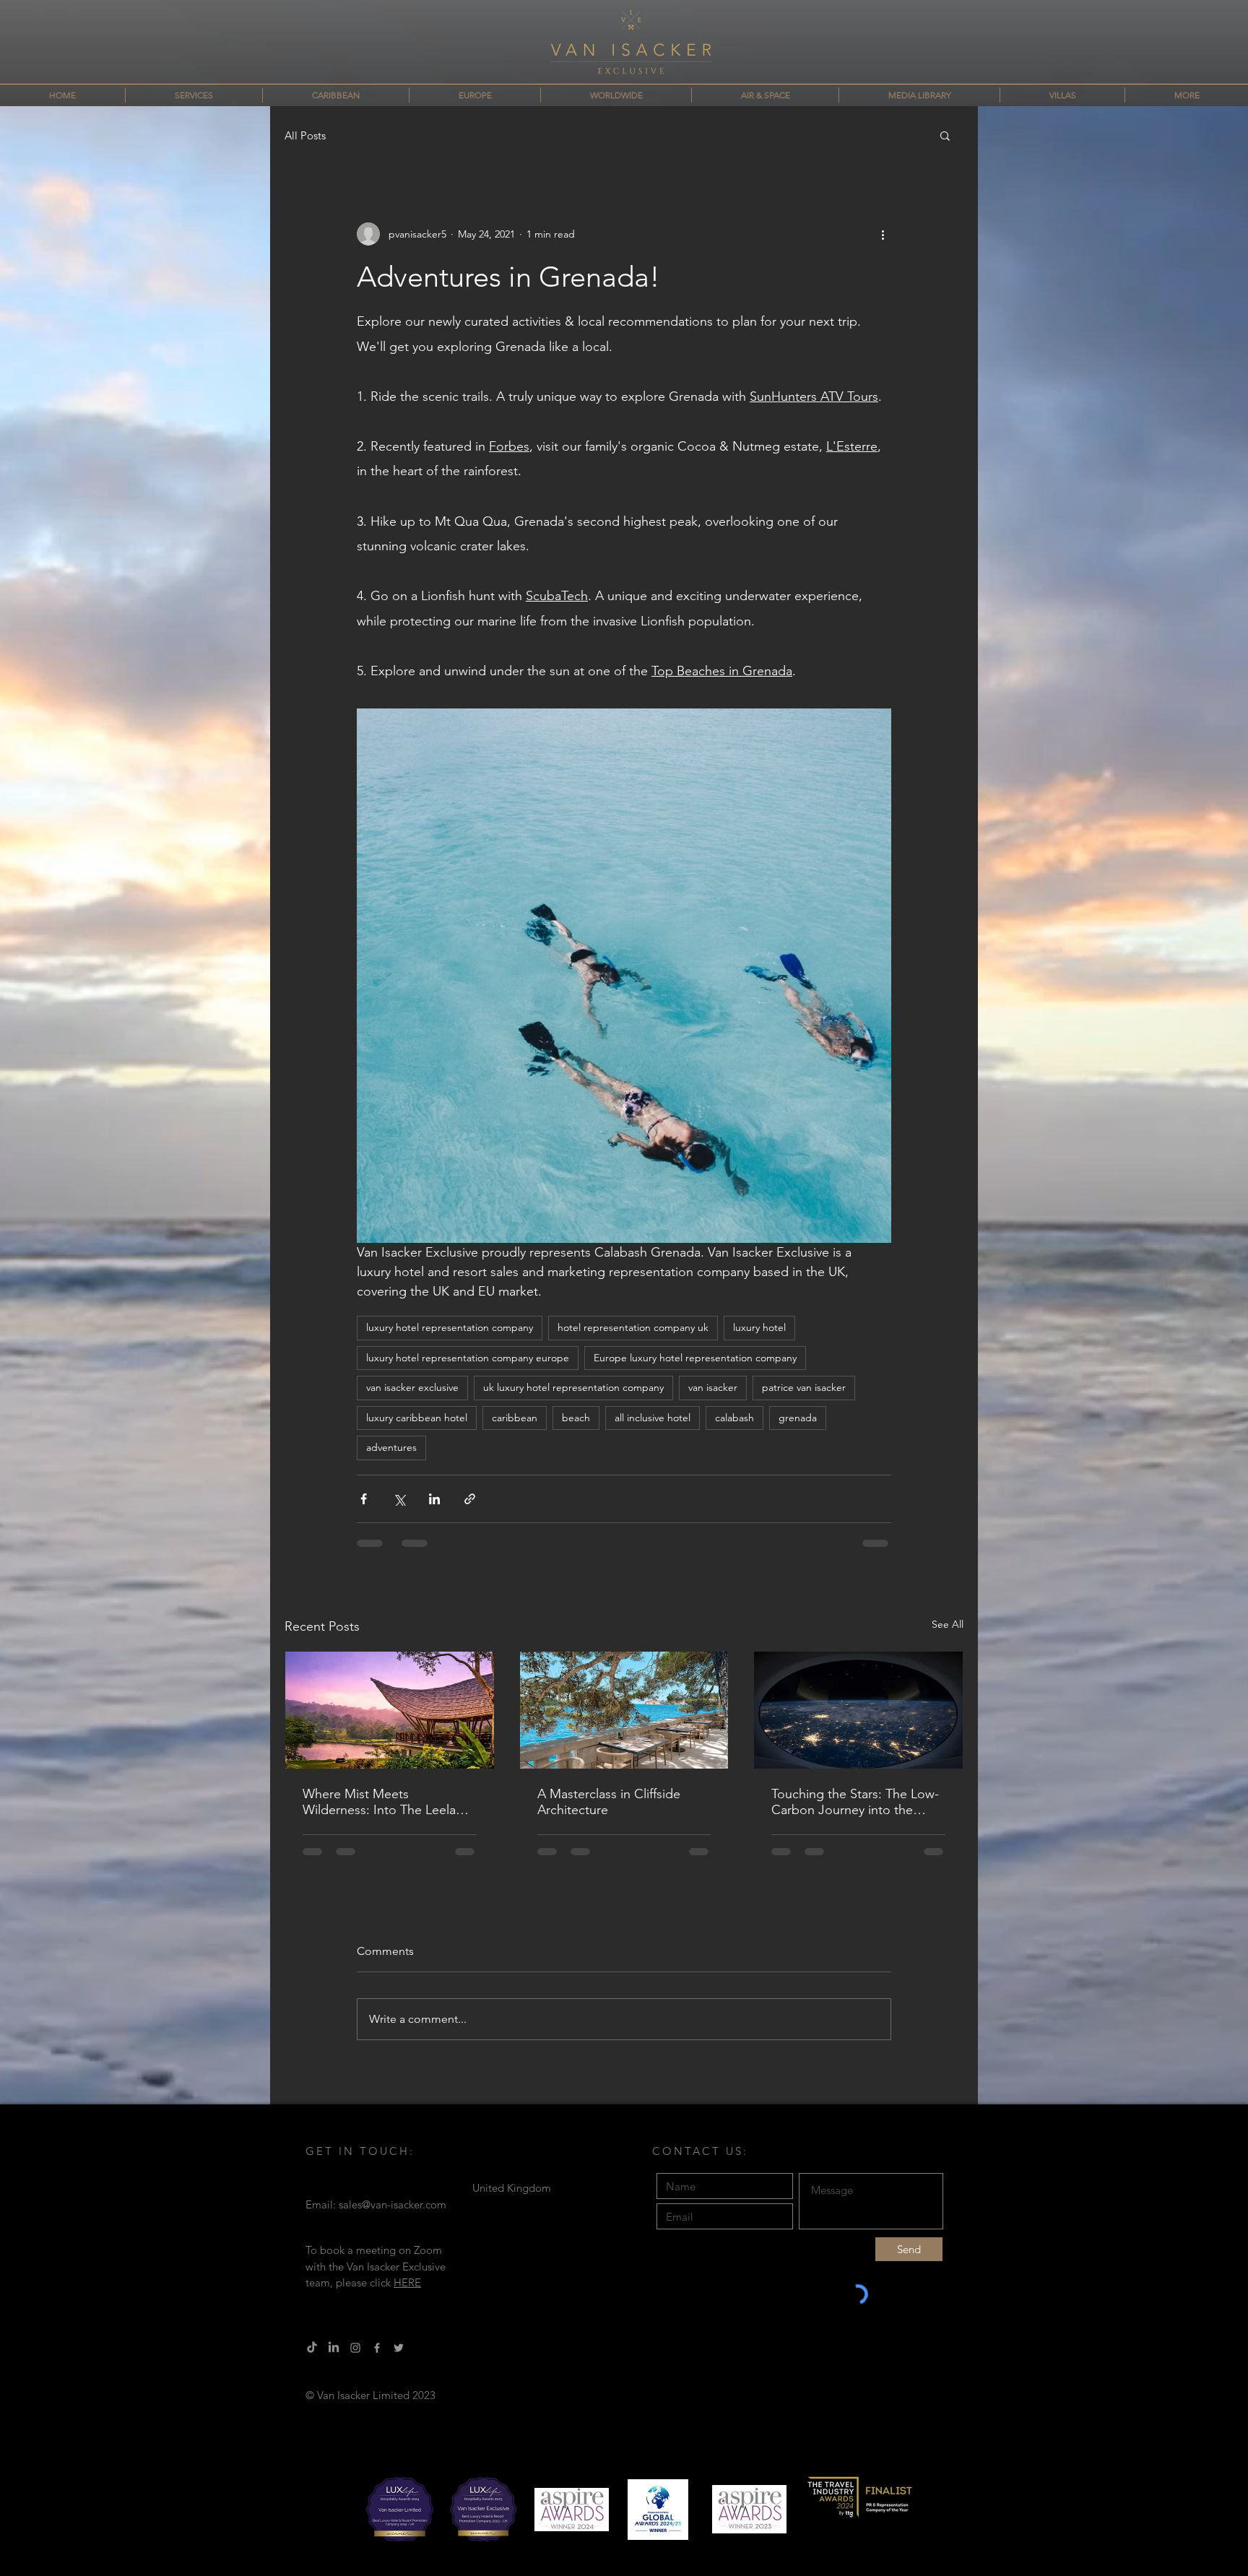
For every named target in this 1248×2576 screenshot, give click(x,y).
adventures (391, 1447)
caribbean (515, 1418)
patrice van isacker (804, 1387)
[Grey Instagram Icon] (355, 2359)
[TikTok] (312, 2359)
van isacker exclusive (412, 1387)
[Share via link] (470, 1499)
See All (948, 1624)
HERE (407, 2294)
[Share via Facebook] (364, 1499)
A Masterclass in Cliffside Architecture (609, 1802)
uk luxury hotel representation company (573, 1387)
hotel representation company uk (633, 1327)
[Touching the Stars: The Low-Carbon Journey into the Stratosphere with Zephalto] (858, 1710)
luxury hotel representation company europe (468, 1358)
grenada (798, 1418)
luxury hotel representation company (450, 1327)
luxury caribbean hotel (417, 1418)
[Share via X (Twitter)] (399, 1499)
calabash (734, 1418)
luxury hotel (759, 1327)
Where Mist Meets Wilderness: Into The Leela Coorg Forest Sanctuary (379, 1802)
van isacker (713, 1387)
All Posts (305, 135)
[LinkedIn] (334, 2359)
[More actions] (883, 234)
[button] (945, 135)
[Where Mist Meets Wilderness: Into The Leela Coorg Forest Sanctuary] (390, 1710)
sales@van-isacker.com (393, 2216)
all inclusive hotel (653, 1418)
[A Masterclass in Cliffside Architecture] (624, 1710)
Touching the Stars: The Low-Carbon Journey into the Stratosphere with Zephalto (855, 1802)
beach (576, 1418)
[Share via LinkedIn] (434, 1499)
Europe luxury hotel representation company (695, 1358)
